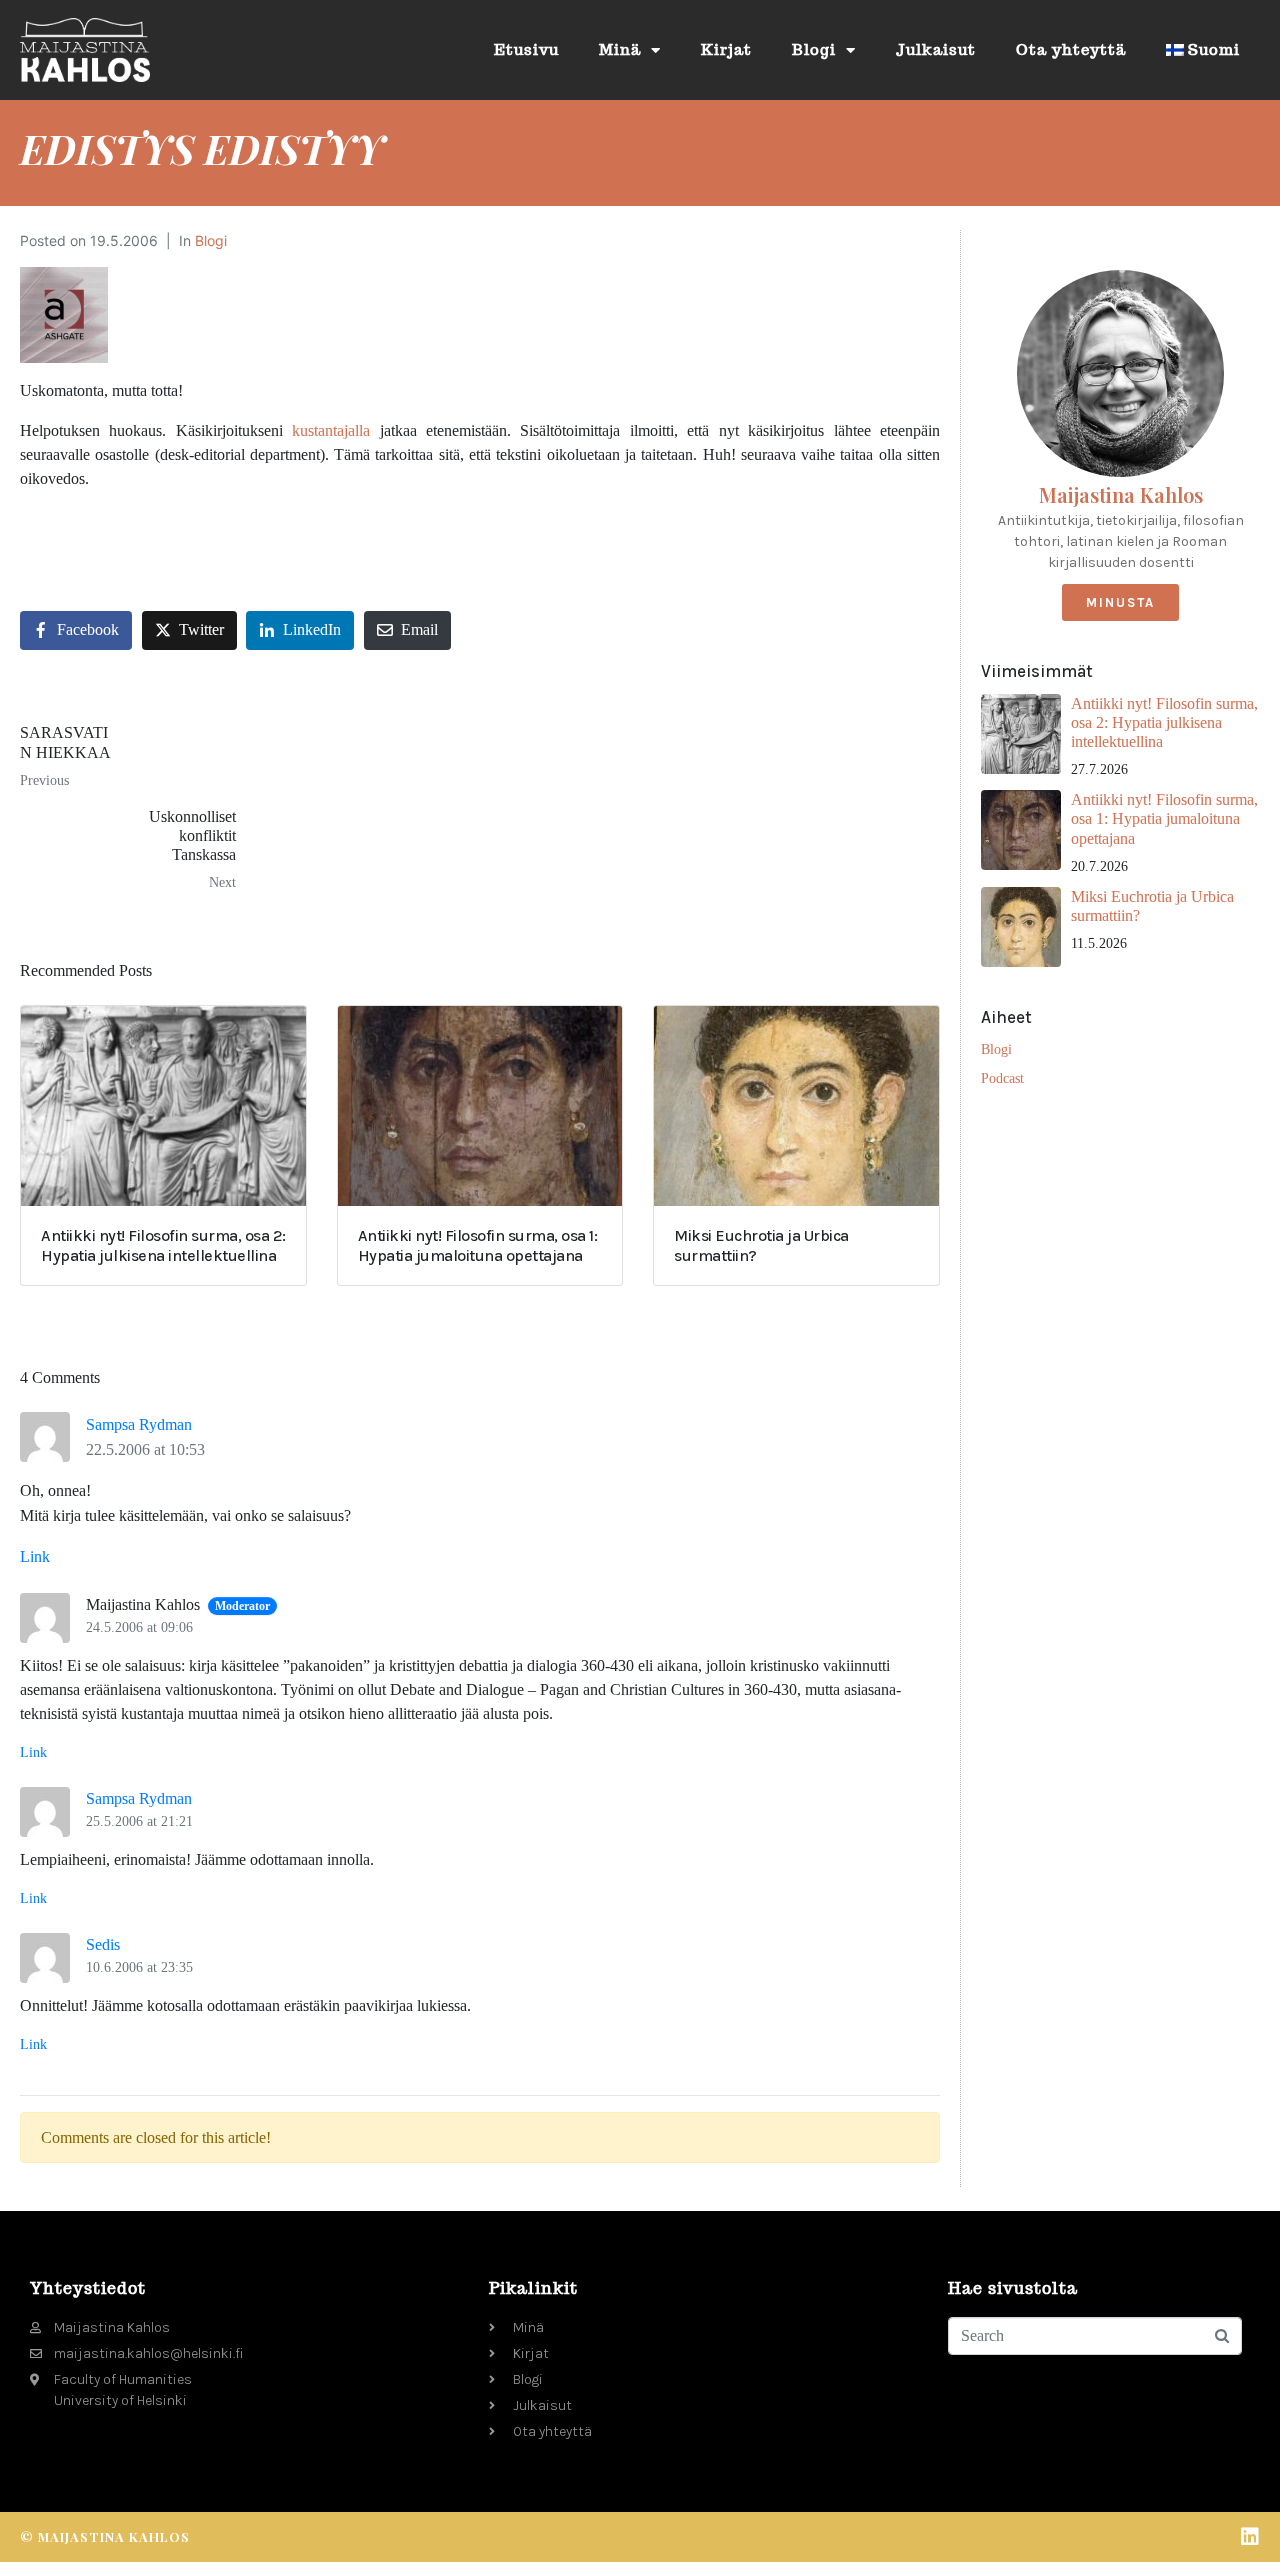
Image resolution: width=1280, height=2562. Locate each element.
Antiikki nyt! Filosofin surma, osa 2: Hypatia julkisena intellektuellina (1164, 722)
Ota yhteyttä (1071, 49)
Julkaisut (936, 49)
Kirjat (726, 49)
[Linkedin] (1250, 2537)
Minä (620, 49)
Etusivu (526, 49)
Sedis (103, 1944)
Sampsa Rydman (139, 1424)
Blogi (814, 49)
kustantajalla (331, 430)
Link (35, 1556)
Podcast (1002, 1078)
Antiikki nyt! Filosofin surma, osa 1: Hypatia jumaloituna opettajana (1164, 818)
